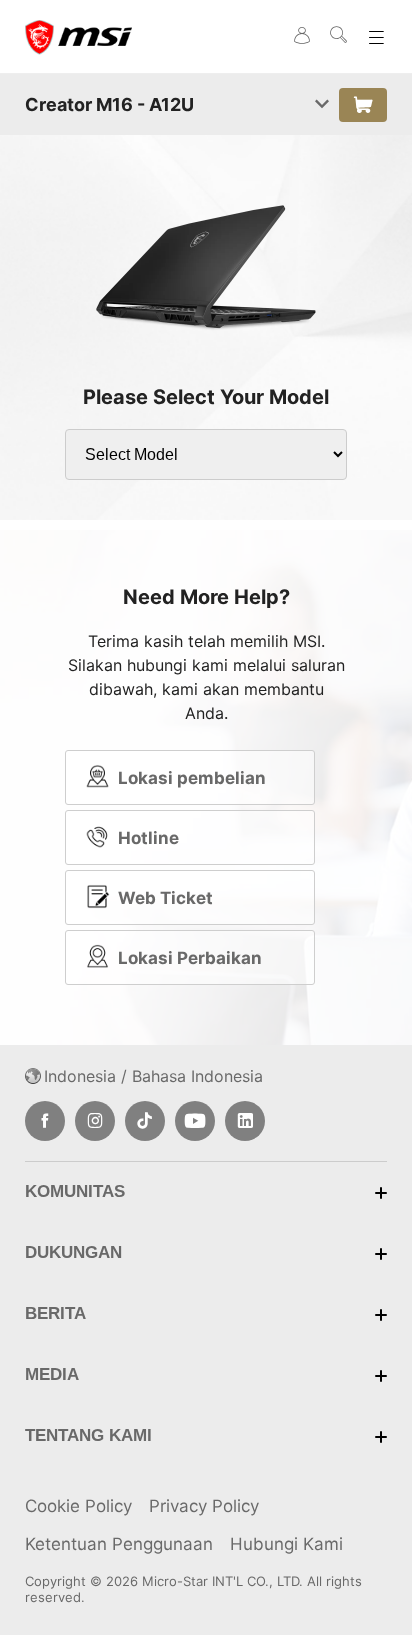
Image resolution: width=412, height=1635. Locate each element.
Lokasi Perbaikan (190, 958)
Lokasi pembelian (192, 778)
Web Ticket (165, 898)
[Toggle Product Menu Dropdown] (322, 105)
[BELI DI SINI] (363, 105)
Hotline (148, 838)
